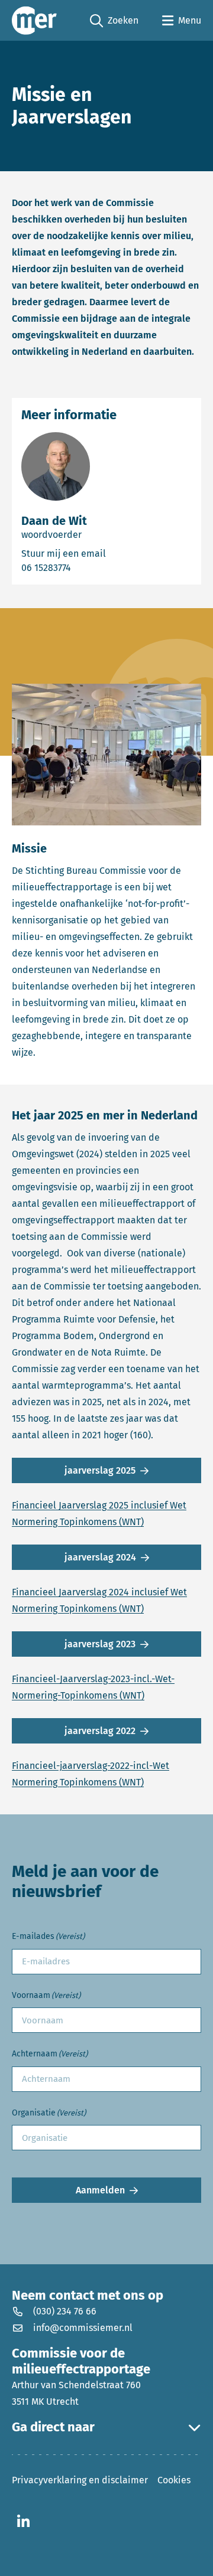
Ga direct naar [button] (53, 2428)
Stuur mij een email (103, 553)
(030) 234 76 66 (65, 2312)
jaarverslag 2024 (100, 1557)
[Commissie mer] (34, 20)
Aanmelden (100, 2190)
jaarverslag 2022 (100, 1731)
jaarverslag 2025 (100, 1470)
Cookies (174, 2480)
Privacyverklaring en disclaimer (80, 2480)
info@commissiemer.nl (83, 2328)
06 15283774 (80, 567)
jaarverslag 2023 (100, 1644)
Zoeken (114, 21)
